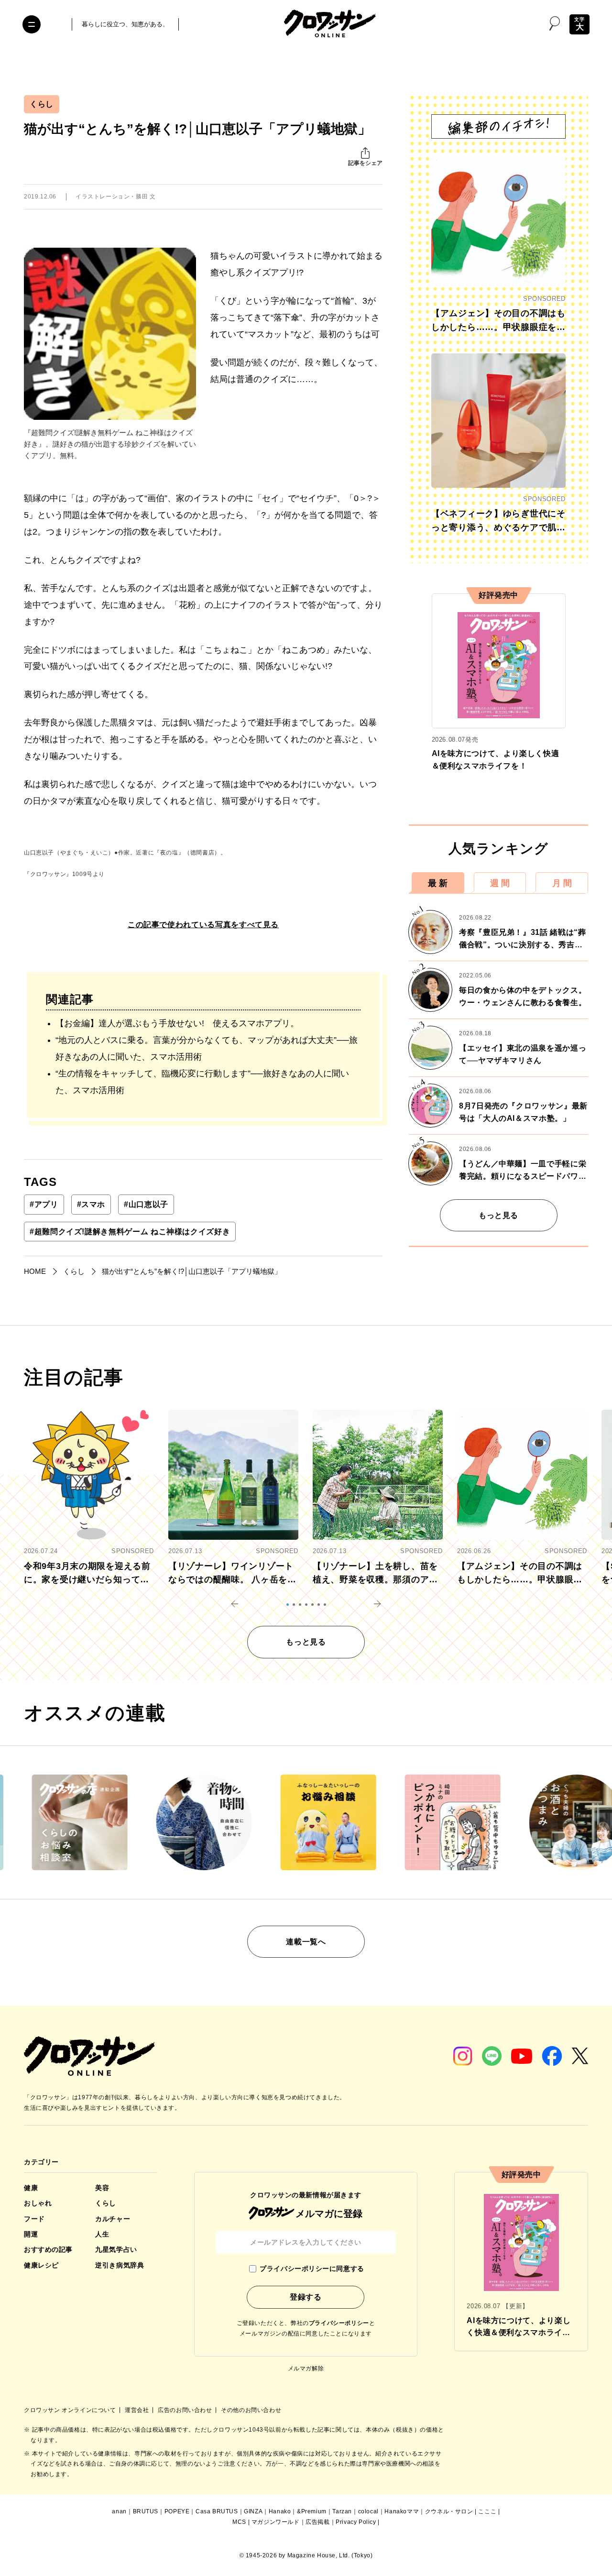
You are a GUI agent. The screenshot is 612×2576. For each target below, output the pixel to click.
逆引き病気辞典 (120, 2265)
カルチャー (113, 2219)
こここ (487, 2511)
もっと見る (498, 1215)
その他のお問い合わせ (251, 2410)
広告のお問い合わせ (186, 2410)
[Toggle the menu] (32, 24)
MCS (239, 2522)
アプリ (44, 1204)
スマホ (91, 1204)
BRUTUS (146, 2511)
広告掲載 (317, 2522)
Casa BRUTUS (217, 2511)
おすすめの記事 (48, 2249)
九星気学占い (116, 2249)
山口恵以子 (146, 1204)
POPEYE (177, 2511)
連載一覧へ (306, 1942)
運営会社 (138, 2410)
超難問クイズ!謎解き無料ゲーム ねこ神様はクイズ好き (130, 1232)
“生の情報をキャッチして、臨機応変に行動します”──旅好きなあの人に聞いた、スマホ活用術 (202, 1082)
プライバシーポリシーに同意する (312, 2269)
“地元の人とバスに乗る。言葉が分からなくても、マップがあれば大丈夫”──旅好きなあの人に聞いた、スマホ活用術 (207, 1048)
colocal (368, 2511)
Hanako (280, 2511)
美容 (102, 2188)
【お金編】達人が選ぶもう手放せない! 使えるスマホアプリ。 (177, 1023)
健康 (31, 2188)
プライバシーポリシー (339, 2323)
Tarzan (342, 2511)
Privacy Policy (356, 2522)
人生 (102, 2234)
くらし (42, 104)
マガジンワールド (276, 2522)
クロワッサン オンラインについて (71, 2410)
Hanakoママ (402, 2511)
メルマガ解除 (306, 2368)
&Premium (312, 2511)
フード (34, 2219)
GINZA (253, 2511)
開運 (31, 2234)
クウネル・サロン (449, 2511)
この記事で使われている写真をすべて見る (203, 925)
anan (119, 2511)
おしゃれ (38, 2203)
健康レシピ (41, 2265)
